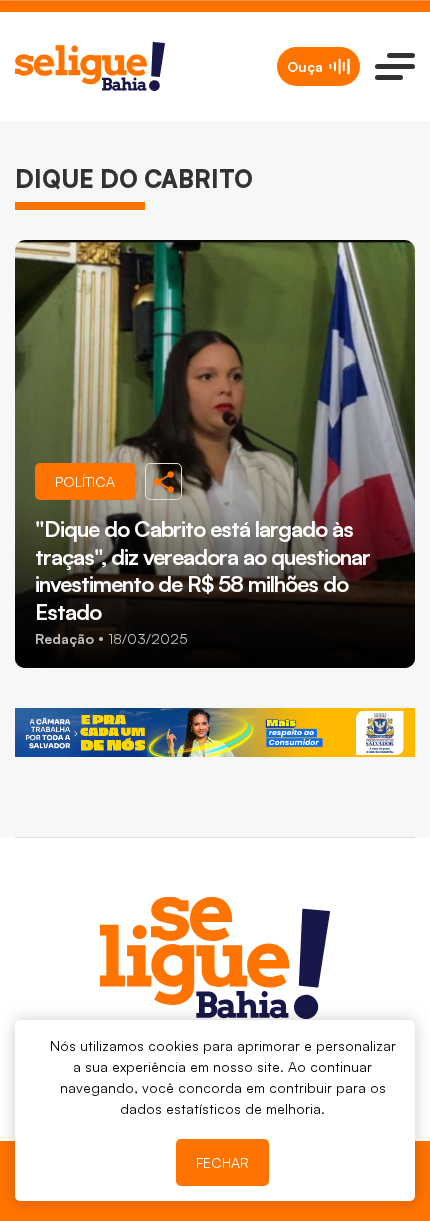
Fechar (222, 1162)
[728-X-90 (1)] (215, 732)
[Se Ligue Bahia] (90, 66)
